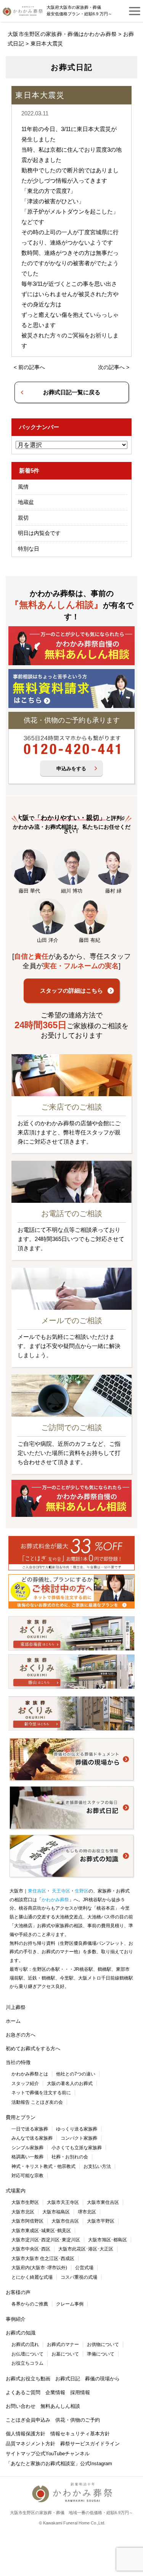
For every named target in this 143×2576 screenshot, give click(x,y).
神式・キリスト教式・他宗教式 (43, 2166)
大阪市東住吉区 (103, 2202)
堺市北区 (87, 2212)
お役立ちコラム (27, 2363)
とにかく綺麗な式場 (32, 2277)
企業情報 (55, 2392)
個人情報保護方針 (26, 2434)
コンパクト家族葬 (79, 2138)
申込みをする (71, 769)
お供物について (103, 2344)
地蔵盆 (26, 502)
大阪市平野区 (101, 2221)
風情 (23, 487)
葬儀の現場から (102, 2379)
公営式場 (84, 2268)
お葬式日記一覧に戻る (72, 392)
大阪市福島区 (56, 2212)
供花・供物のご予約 (78, 2420)
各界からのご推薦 (30, 2304)
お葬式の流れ (25, 2344)
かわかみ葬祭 (55, 1900)
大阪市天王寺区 (63, 2202)
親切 (23, 518)
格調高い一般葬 (27, 2157)
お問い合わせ (21, 2406)
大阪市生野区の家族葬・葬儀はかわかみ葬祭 (62, 34)
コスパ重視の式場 (79, 2277)
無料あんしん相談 (60, 2406)
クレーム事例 (70, 2304)
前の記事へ (32, 367)
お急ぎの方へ (21, 2035)
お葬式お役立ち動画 (28, 2379)
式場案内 (16, 2191)
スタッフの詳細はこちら (71, 991)
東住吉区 (37, 1891)
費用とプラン (21, 2117)
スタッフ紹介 (25, 2083)
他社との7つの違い (76, 2074)
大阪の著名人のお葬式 (70, 2083)
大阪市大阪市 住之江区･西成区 (43, 2258)
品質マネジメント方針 (31, 2444)
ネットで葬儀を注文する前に (41, 2093)
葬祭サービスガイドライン (90, 2444)
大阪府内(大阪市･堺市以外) (39, 2268)
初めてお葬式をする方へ (33, 2049)
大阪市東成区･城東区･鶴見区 (41, 2231)
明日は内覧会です (39, 533)
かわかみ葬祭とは (30, 2074)
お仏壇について (27, 2354)
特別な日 (29, 549)
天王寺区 (60, 1891)
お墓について (65, 2354)
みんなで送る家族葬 (32, 2138)
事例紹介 (16, 2319)
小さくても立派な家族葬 (77, 2148)
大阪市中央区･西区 (31, 2249)
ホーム (13, 2021)
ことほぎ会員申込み (28, 2420)
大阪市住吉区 (65, 2221)
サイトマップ (21, 2454)
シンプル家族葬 (27, 2148)
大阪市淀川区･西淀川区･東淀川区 (46, 2240)
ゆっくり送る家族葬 (77, 2129)
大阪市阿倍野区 (27, 2221)
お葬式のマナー (63, 2344)
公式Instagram (96, 2463)
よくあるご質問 (23, 2392)
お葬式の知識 (21, 2333)
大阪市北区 (23, 2212)
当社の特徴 (18, 2062)
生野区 (82, 1891)
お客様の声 (18, 2292)
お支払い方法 (97, 2166)
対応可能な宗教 (27, 2176)
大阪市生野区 (25, 2202)
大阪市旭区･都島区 (108, 2240)
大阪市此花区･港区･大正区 (86, 2249)
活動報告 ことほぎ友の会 (37, 2102)
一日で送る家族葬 (30, 2129)
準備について (101, 2354)
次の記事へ (111, 367)
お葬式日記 (68, 2379)
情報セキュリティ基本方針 (80, 2434)
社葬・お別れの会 (70, 2157)
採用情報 (80, 2392)
